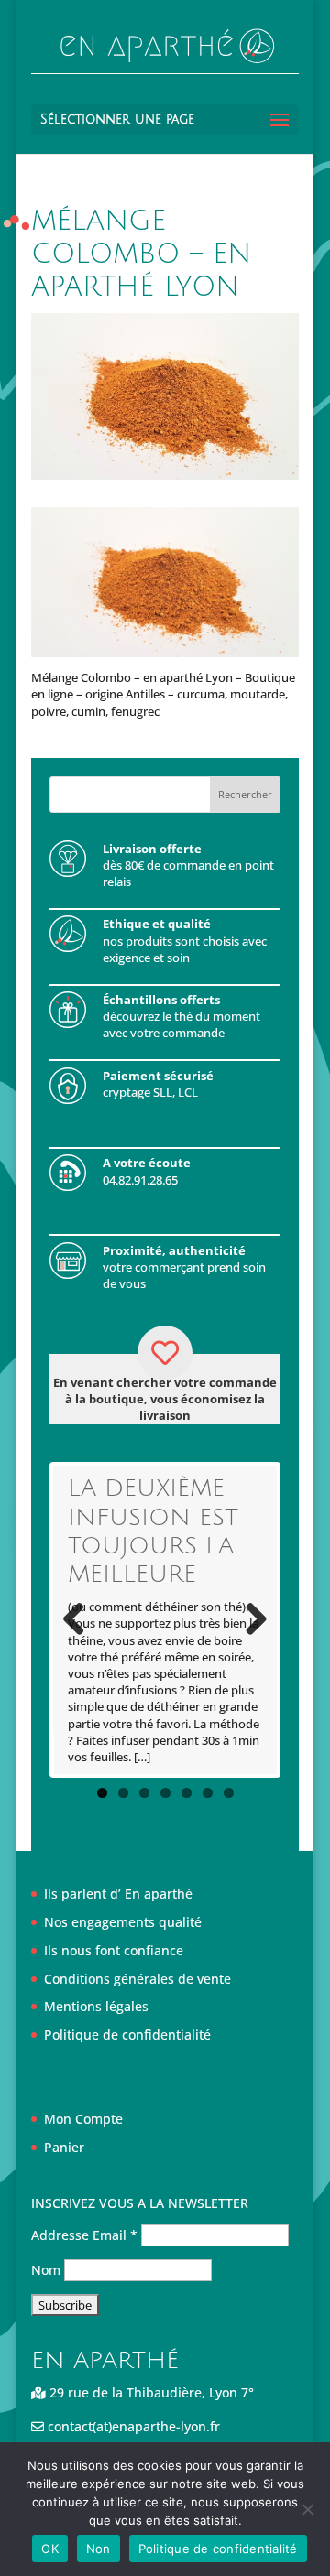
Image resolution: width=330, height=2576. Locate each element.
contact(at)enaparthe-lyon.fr (132, 2426)
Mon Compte (83, 2119)
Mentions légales (96, 2006)
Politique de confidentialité (127, 2035)
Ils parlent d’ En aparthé (118, 1894)
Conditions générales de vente (137, 1979)
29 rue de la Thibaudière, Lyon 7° (150, 2392)
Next (249, 1620)
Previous (81, 1620)
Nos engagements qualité (123, 1922)
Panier (64, 2147)
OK (50, 2549)
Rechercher (245, 794)
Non (99, 2549)
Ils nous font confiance (114, 1950)
